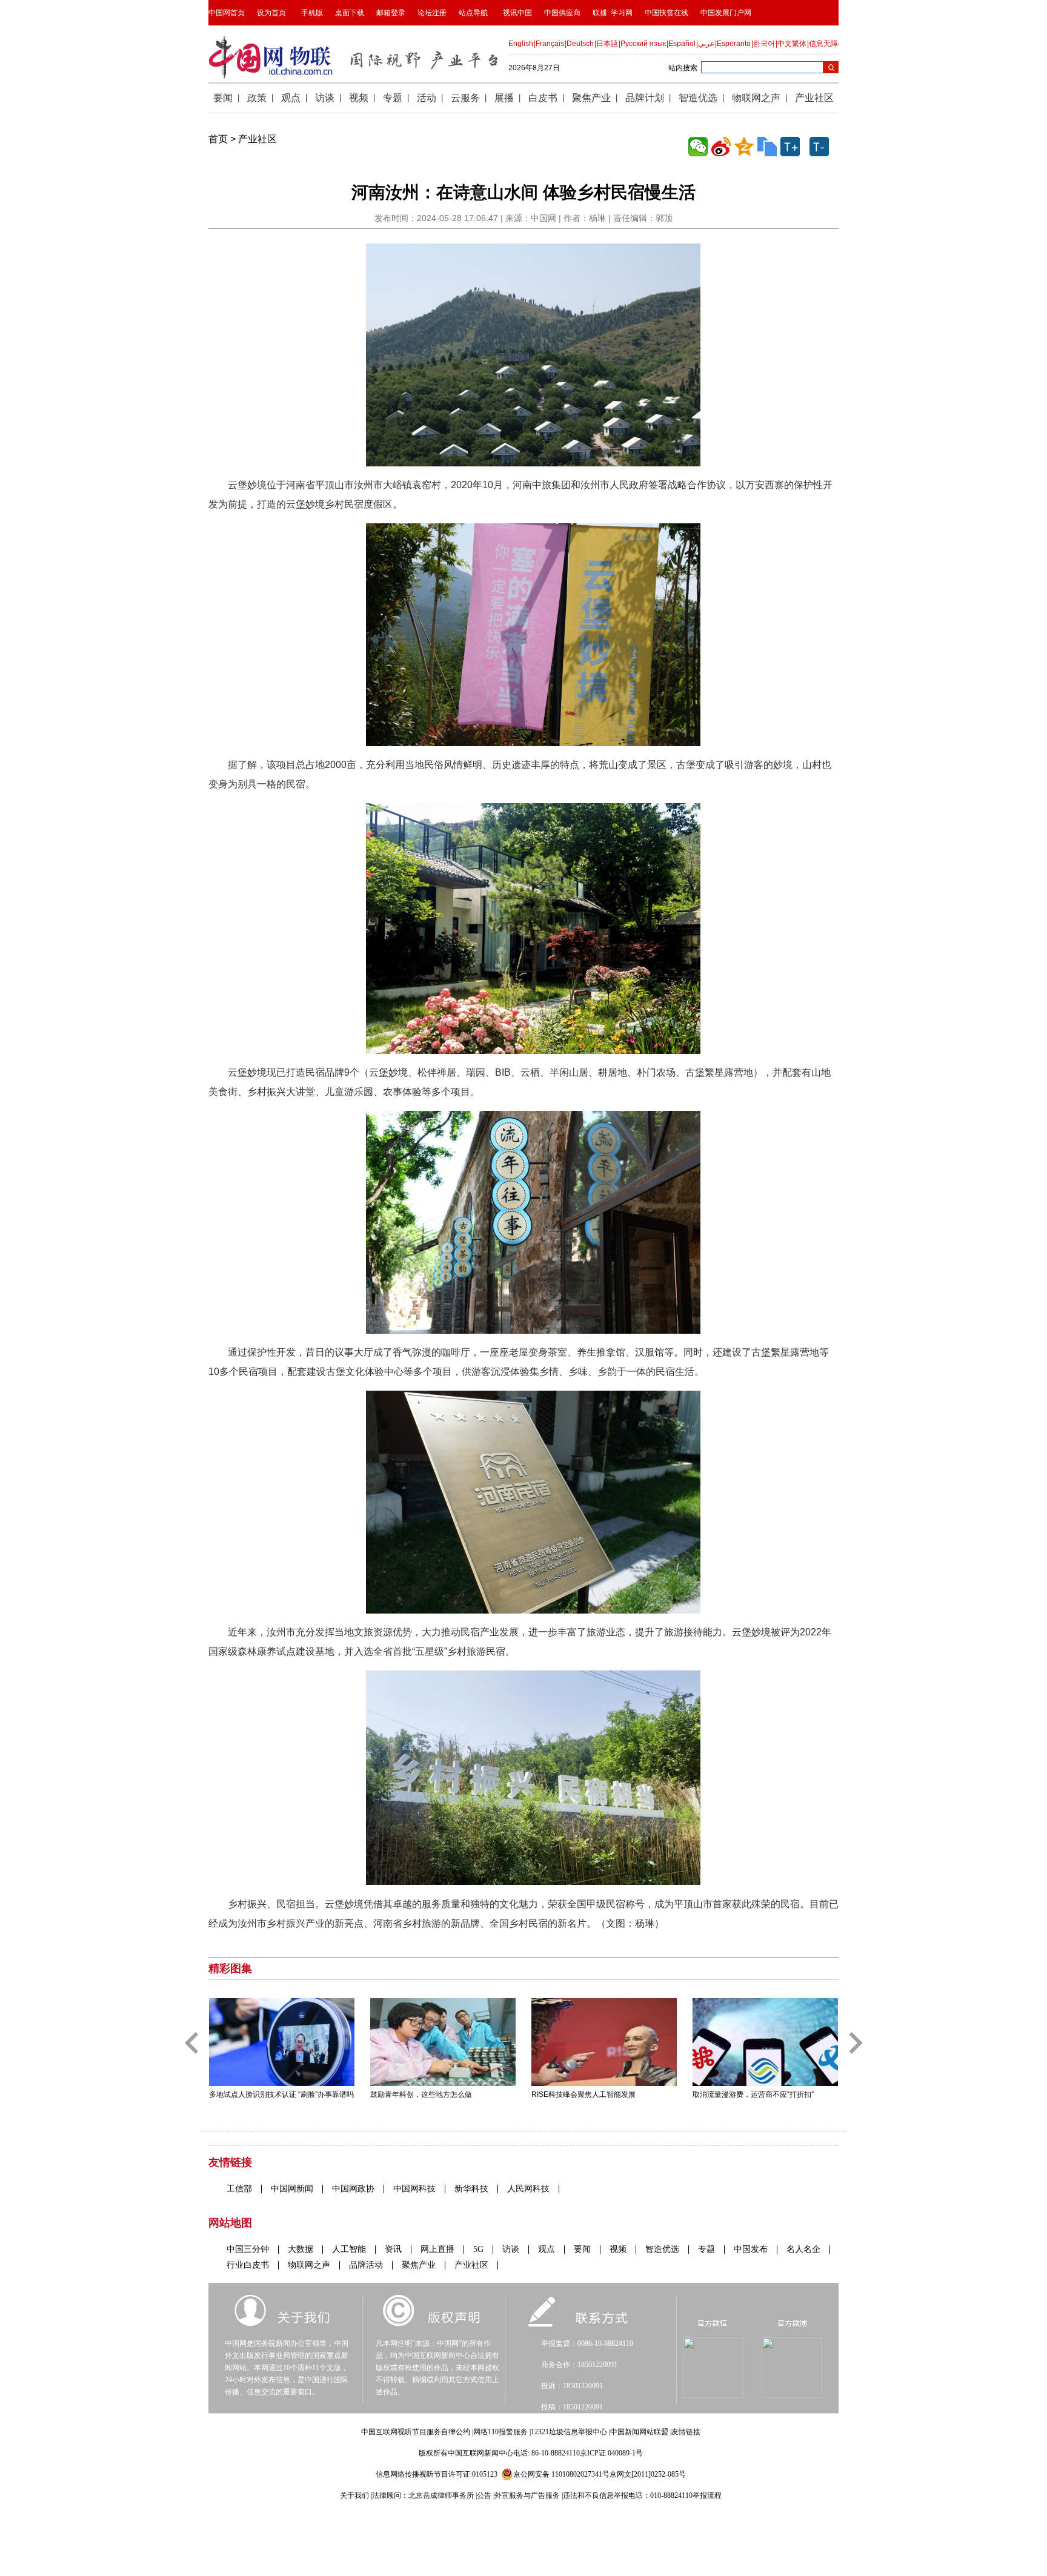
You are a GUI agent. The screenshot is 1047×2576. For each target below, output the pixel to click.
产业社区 (258, 139)
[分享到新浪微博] (721, 147)
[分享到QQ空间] (744, 147)
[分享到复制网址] (767, 147)
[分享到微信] (698, 147)
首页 (218, 139)
